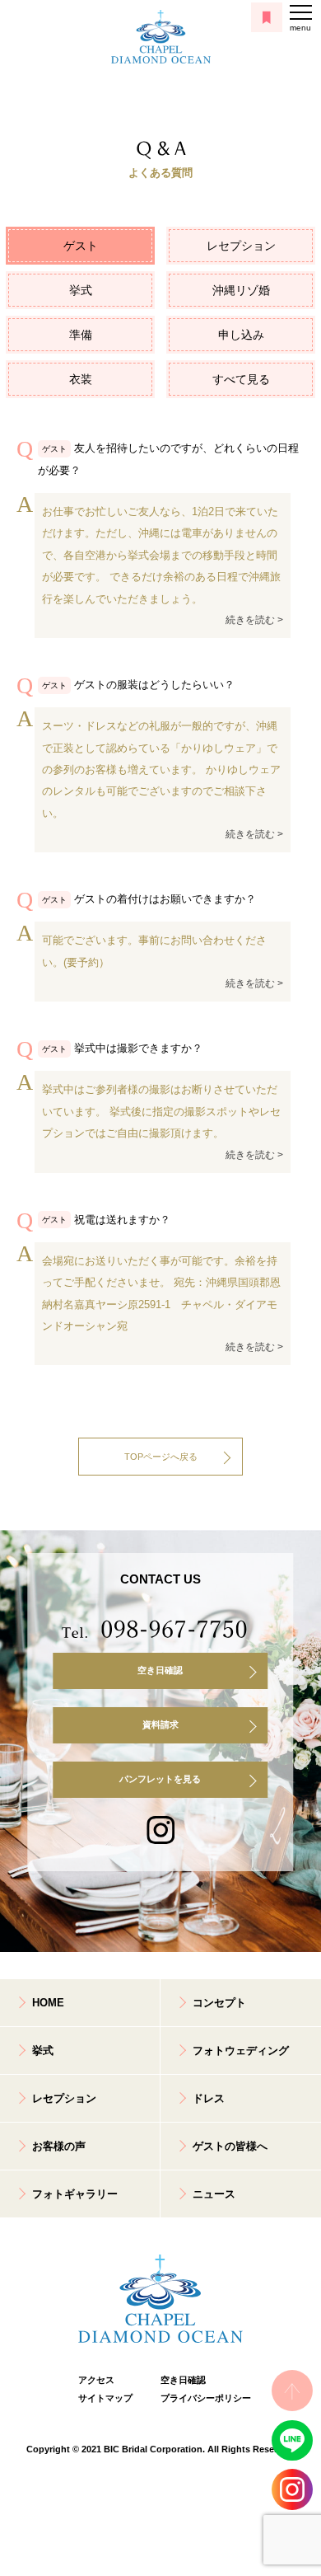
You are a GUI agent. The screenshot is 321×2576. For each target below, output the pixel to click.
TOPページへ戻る (161, 1457)
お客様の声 (59, 2146)
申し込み (241, 335)
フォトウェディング (241, 2050)
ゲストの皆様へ (230, 2146)
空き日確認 (160, 1670)
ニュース (214, 2194)
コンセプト (219, 2003)
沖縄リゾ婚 (241, 290)
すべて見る (241, 379)
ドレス (209, 2098)
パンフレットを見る (160, 1779)
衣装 (81, 379)
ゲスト (81, 246)
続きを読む (250, 620)
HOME (48, 2003)
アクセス (96, 2380)
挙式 (81, 290)
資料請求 (160, 1724)
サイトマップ (105, 2398)
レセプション (241, 246)
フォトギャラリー (75, 2194)
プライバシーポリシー (202, 2398)
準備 (81, 335)
